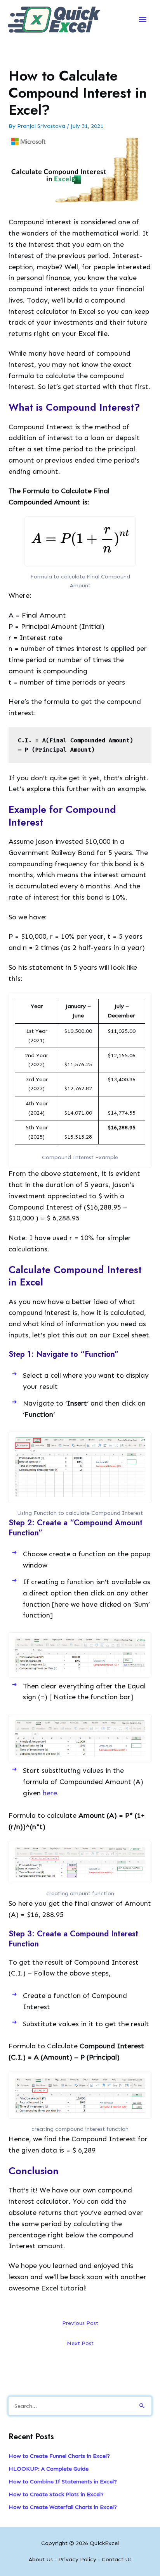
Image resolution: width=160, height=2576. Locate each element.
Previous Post (80, 2323)
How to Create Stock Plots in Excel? (56, 2494)
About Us (41, 2559)
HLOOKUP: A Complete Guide (49, 2469)
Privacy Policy (77, 2559)
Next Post (80, 2343)
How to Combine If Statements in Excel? (63, 2481)
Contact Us (117, 2559)
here (50, 1793)
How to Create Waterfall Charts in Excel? (63, 2507)
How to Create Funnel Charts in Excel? (59, 2456)
